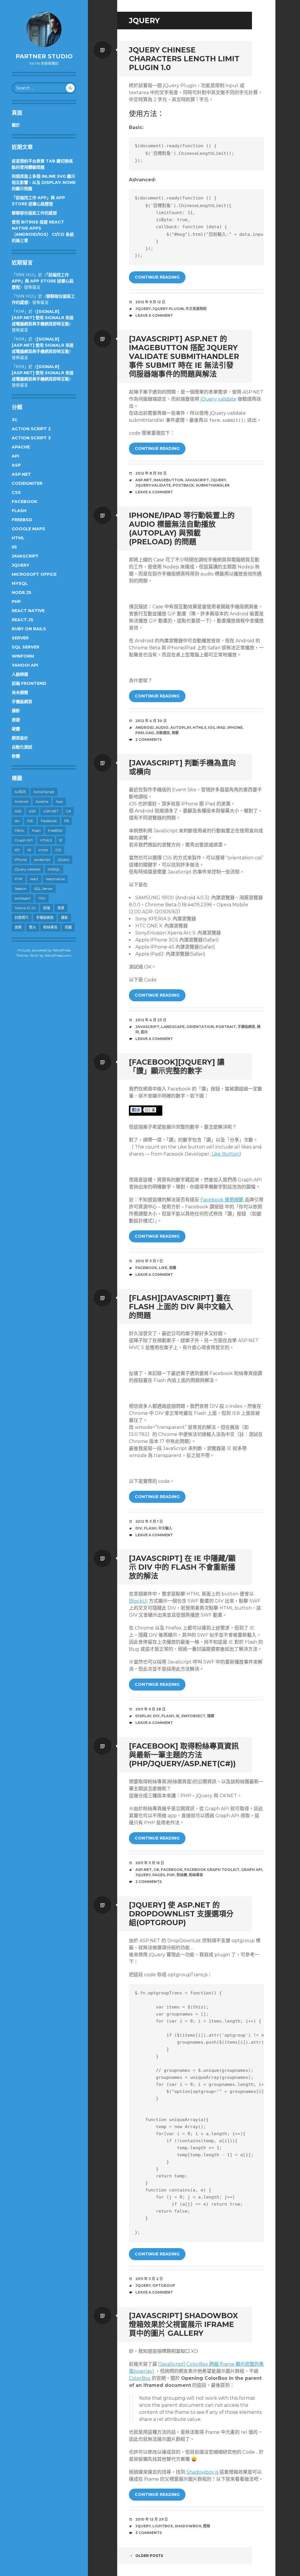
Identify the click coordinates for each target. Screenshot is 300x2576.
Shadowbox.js (202, 2472)
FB (67, 821)
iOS (58, 850)
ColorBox (140, 2378)
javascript (42, 859)
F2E (30, 821)
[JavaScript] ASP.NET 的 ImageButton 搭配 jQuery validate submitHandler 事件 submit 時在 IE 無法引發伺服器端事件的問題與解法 (184, 356)
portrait (226, 1027)
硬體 (16, 729)
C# (68, 811)
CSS (16, 492)
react (34, 879)
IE (61, 840)
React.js (23, 620)
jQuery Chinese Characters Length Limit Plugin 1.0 (184, 59)
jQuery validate (218, 399)
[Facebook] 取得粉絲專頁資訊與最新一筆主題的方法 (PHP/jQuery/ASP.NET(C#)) (184, 1755)
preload (145, 733)
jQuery (21, 565)
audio (162, 728)
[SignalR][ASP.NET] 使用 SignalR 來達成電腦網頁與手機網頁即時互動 (43, 318)
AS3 (18, 811)
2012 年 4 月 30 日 (151, 721)
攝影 (16, 711)
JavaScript (25, 556)
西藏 (68, 927)
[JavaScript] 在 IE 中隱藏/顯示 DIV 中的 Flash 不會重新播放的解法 (182, 1567)
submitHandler (213, 485)
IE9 (17, 850)
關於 (16, 125)
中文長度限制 (196, 309)
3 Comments (149, 2533)
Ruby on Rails (29, 629)
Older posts (149, 2556)
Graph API (24, 840)
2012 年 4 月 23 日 (151, 1020)
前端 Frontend (29, 683)
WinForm (23, 656)
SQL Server (25, 647)
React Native (28, 611)
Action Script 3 (31, 438)
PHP (16, 602)
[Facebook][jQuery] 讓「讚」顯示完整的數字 (177, 1066)
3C (15, 420)
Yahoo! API (25, 665)
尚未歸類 (20, 692)
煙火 (33, 927)
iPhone (21, 859)
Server (20, 638)
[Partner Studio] (44, 29)
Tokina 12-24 (25, 908)
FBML (20, 830)
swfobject (23, 898)
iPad (221, 728)
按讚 (173, 1268)
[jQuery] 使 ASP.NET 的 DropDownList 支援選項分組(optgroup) (181, 1914)
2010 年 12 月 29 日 (152, 2519)
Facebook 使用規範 (222, 1200)
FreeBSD (22, 520)
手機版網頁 (22, 702)
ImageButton (168, 480)
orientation (200, 1027)
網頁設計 (20, 738)
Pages (159, 1875)
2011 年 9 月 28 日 (150, 1709)
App (59, 801)
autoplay (181, 728)
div (17, 821)
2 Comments (149, 740)
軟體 (16, 756)
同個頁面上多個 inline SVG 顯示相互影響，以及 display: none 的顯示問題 (44, 182)
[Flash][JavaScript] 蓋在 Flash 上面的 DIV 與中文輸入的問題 (181, 1307)
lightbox (163, 2526)
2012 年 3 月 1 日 (149, 1261)
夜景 (61, 908)
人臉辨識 (20, 674)
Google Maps (28, 529)
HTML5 (46, 840)
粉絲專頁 (50, 927)
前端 (47, 908)
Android (21, 801)
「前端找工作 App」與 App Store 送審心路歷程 (43, 281)
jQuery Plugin (168, 309)
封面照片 (22, 918)
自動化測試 (22, 747)
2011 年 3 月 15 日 (150, 1863)
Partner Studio (44, 56)
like (163, 1268)
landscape (173, 1027)
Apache (21, 447)
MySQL (20, 583)
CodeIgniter (27, 483)
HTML (18, 538)
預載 (175, 733)
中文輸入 (165, 1528)
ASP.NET (21, 474)
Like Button (225, 1154)
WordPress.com (58, 955)
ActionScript (44, 792)
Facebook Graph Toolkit (212, 1870)
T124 (42, 898)
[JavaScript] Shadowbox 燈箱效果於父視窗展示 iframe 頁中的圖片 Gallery (183, 2324)
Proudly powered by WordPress (44, 950)
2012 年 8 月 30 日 (151, 473)
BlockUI (138, 1601)
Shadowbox (188, 2526)
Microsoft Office (34, 574)
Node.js (22, 592)
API (15, 456)
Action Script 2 (31, 429)
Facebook (24, 502)
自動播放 (163, 733)
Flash (19, 511)
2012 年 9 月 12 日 (150, 302)
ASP (16, 465)
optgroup (164, 2285)
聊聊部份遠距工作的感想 (34, 213)
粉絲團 (182, 1875)
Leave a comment (154, 315)
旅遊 (16, 720)
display (143, 1716)
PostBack (183, 485)
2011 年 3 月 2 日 (149, 2279)
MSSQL (54, 869)
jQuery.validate (28, 869)
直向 (144, 1032)
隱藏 (211, 1716)
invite (43, 850)
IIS (14, 547)
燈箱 (207, 2526)
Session (21, 889)
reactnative (55, 879)
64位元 (20, 792)
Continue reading (157, 277)
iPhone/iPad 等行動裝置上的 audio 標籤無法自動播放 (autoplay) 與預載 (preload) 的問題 (182, 529)
